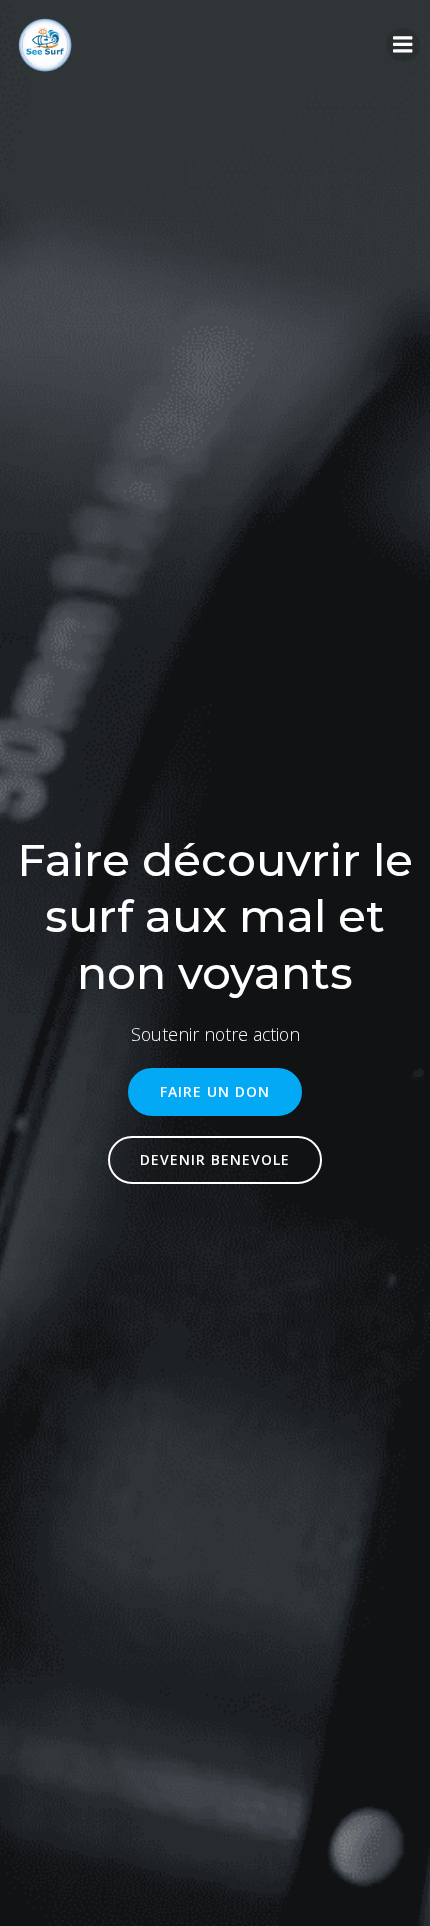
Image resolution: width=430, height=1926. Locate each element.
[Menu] (403, 45)
